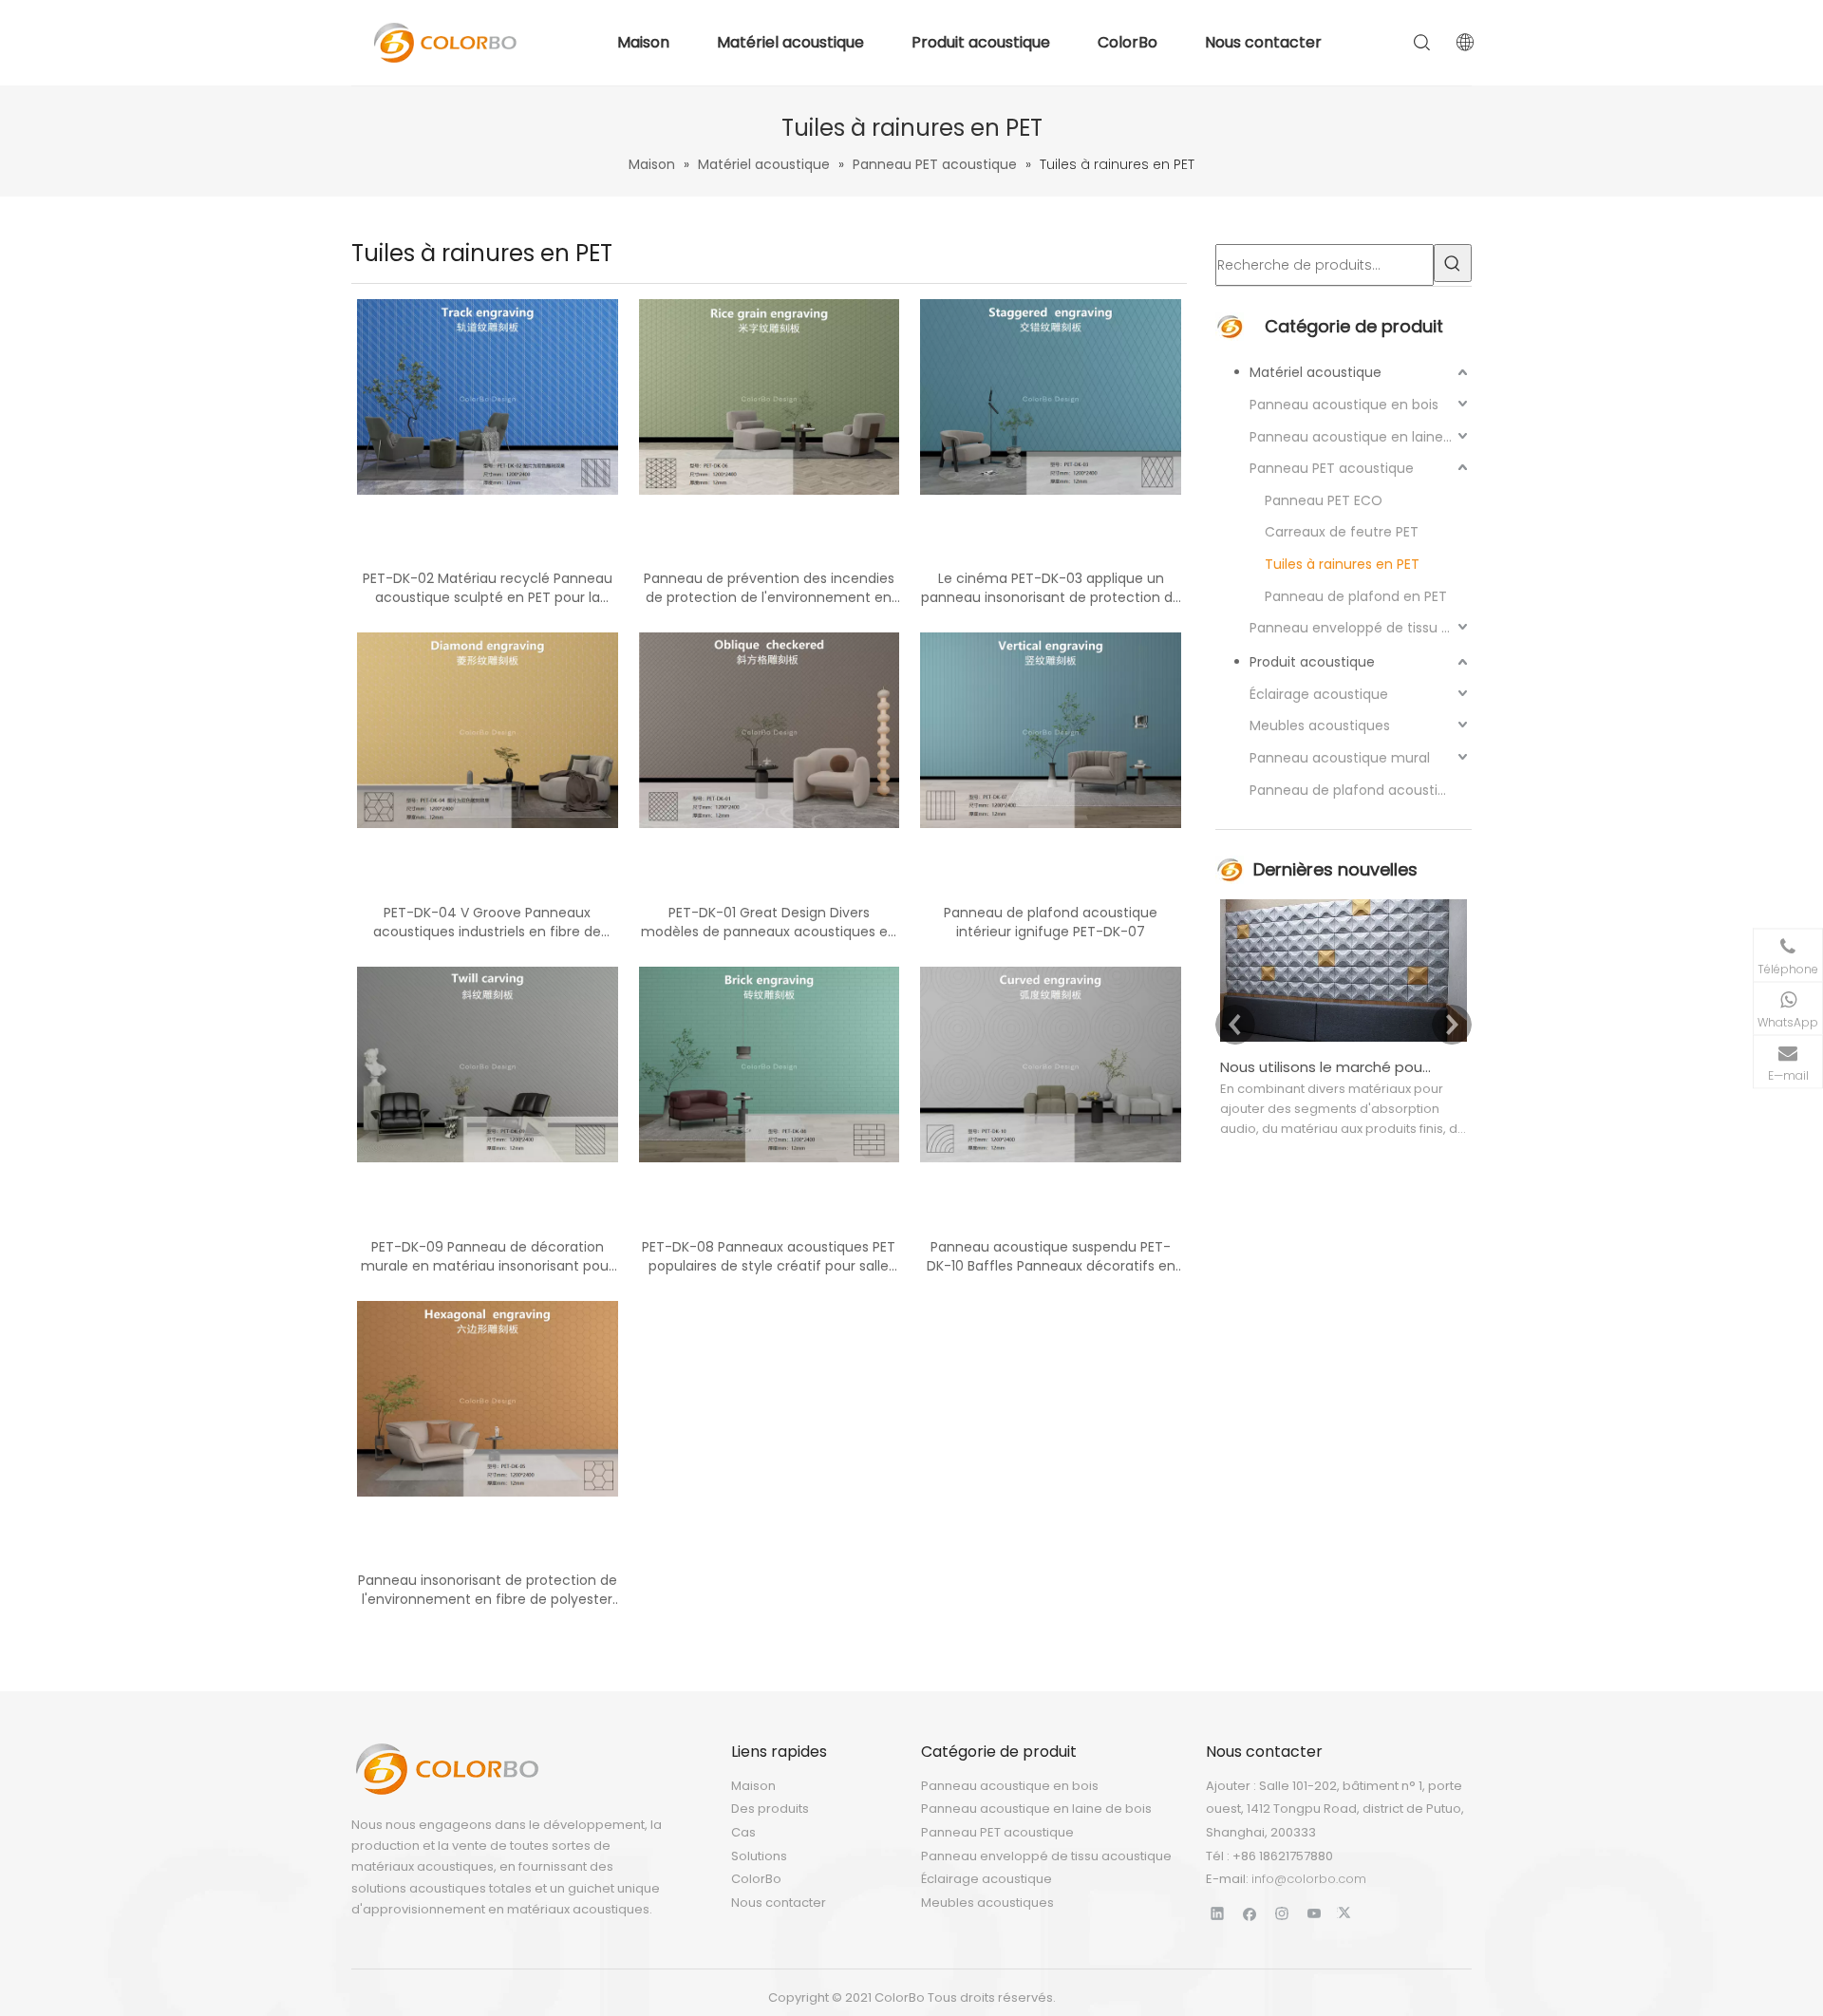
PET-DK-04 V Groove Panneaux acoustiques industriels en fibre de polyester (487, 922)
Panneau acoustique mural (1340, 758)
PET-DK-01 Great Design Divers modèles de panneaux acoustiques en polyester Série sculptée (769, 922)
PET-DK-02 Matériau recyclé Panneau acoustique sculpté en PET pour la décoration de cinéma (488, 588)
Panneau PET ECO (1324, 500)
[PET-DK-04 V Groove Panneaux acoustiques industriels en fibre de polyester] (488, 729)
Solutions (759, 1856)
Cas (743, 1832)
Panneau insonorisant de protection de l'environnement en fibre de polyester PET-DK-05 (488, 1590)
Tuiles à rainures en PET (1342, 564)
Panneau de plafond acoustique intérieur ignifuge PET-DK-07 (1051, 922)
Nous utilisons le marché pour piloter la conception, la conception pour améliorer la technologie (1327, 1067)
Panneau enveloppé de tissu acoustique (1361, 628)
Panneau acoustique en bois (1344, 405)
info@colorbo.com (1309, 1879)
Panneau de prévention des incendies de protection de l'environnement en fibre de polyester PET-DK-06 (769, 588)
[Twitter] (1347, 1913)
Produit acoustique (981, 42)
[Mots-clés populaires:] (1453, 263)
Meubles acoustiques (1320, 725)
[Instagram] (1282, 1913)
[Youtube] (1315, 1913)
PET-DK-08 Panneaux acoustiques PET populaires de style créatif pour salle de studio (769, 1256)
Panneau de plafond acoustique (1356, 790)
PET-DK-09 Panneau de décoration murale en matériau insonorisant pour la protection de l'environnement (487, 1256)
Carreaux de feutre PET (1342, 532)
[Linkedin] (1218, 1913)
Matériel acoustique (790, 42)
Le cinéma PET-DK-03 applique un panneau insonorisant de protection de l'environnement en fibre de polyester (1051, 588)
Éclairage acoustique (1319, 694)
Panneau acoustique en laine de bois (1361, 437)
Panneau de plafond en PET (1356, 596)
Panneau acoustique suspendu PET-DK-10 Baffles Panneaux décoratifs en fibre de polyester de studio (1051, 1256)
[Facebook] (1250, 1913)
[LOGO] (446, 1769)
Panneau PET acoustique (1332, 468)
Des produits (770, 1809)
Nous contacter (1263, 42)
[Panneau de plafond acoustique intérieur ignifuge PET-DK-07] (1051, 729)
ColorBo (1128, 42)
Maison (643, 42)
